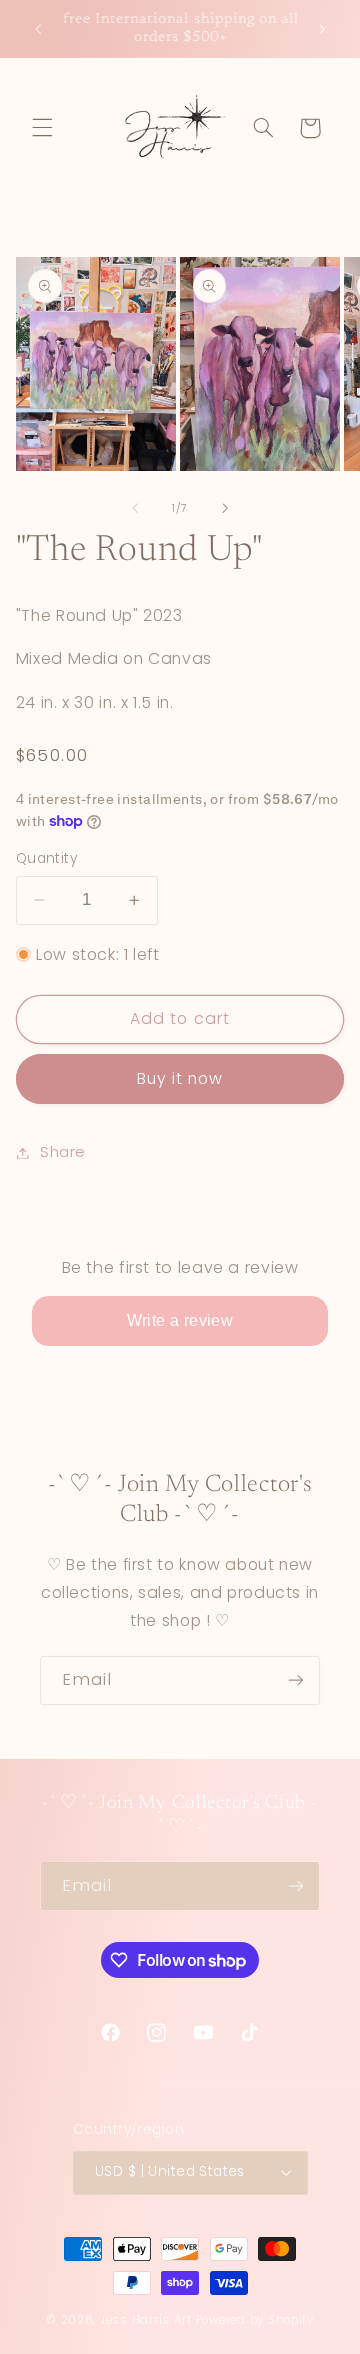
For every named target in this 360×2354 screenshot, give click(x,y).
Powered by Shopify (255, 2320)
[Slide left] (135, 508)
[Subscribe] (296, 1680)
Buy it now (180, 1078)
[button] (42, 128)
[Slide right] (225, 508)
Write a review (180, 1320)
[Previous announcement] (38, 29)
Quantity (46, 858)
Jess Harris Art (146, 2320)
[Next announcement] (322, 29)
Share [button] (63, 1152)
